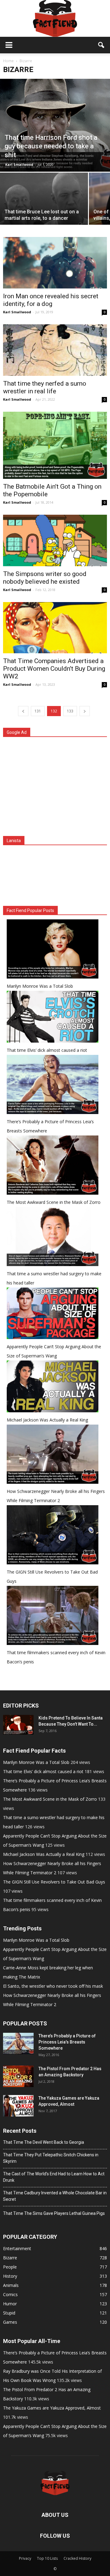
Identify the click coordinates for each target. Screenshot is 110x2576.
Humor (10, 2304)
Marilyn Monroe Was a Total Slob (40, 986)
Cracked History (77, 2558)
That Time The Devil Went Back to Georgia (44, 2142)
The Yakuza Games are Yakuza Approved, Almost (52, 2408)
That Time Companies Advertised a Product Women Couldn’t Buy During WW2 (54, 669)
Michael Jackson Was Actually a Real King (47, 1420)
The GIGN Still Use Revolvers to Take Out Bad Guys (54, 1882)
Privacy (25, 2558)
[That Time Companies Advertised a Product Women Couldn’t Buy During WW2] (55, 628)
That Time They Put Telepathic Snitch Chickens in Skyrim (51, 2158)
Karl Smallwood (19, 164)
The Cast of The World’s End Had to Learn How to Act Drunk (54, 2177)
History (10, 2276)
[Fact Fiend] (55, 18)
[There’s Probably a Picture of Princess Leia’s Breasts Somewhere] (18, 2044)
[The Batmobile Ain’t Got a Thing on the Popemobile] (55, 445)
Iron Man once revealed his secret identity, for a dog (51, 300)
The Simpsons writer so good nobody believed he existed (45, 578)
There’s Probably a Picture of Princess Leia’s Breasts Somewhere (67, 2042)
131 (38, 711)
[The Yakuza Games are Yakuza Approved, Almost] (18, 2106)
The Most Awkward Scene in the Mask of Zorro (54, 1202)
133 (70, 711)
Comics (10, 2294)
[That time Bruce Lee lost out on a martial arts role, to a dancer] (44, 206)
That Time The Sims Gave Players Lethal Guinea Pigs (54, 2213)
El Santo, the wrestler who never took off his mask (53, 1986)
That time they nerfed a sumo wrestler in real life (45, 387)
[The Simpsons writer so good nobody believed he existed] (55, 540)
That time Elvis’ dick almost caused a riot (47, 1050)
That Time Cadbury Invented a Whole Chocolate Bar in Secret (55, 2196)
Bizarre (10, 2258)
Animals (11, 2285)
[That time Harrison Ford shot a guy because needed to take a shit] (55, 125)
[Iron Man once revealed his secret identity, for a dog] (55, 263)
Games (10, 2322)
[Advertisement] (55, 788)
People (10, 2267)
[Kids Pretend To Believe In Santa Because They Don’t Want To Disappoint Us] (18, 1725)
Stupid (9, 2313)
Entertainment (17, 2248)
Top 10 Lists (47, 2558)
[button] (101, 45)
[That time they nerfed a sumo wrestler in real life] (55, 350)
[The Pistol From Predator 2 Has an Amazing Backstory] (18, 2076)
